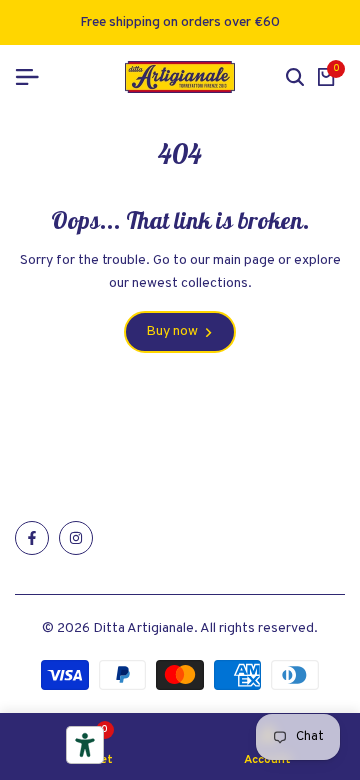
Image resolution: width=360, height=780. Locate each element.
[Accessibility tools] (85, 745)
